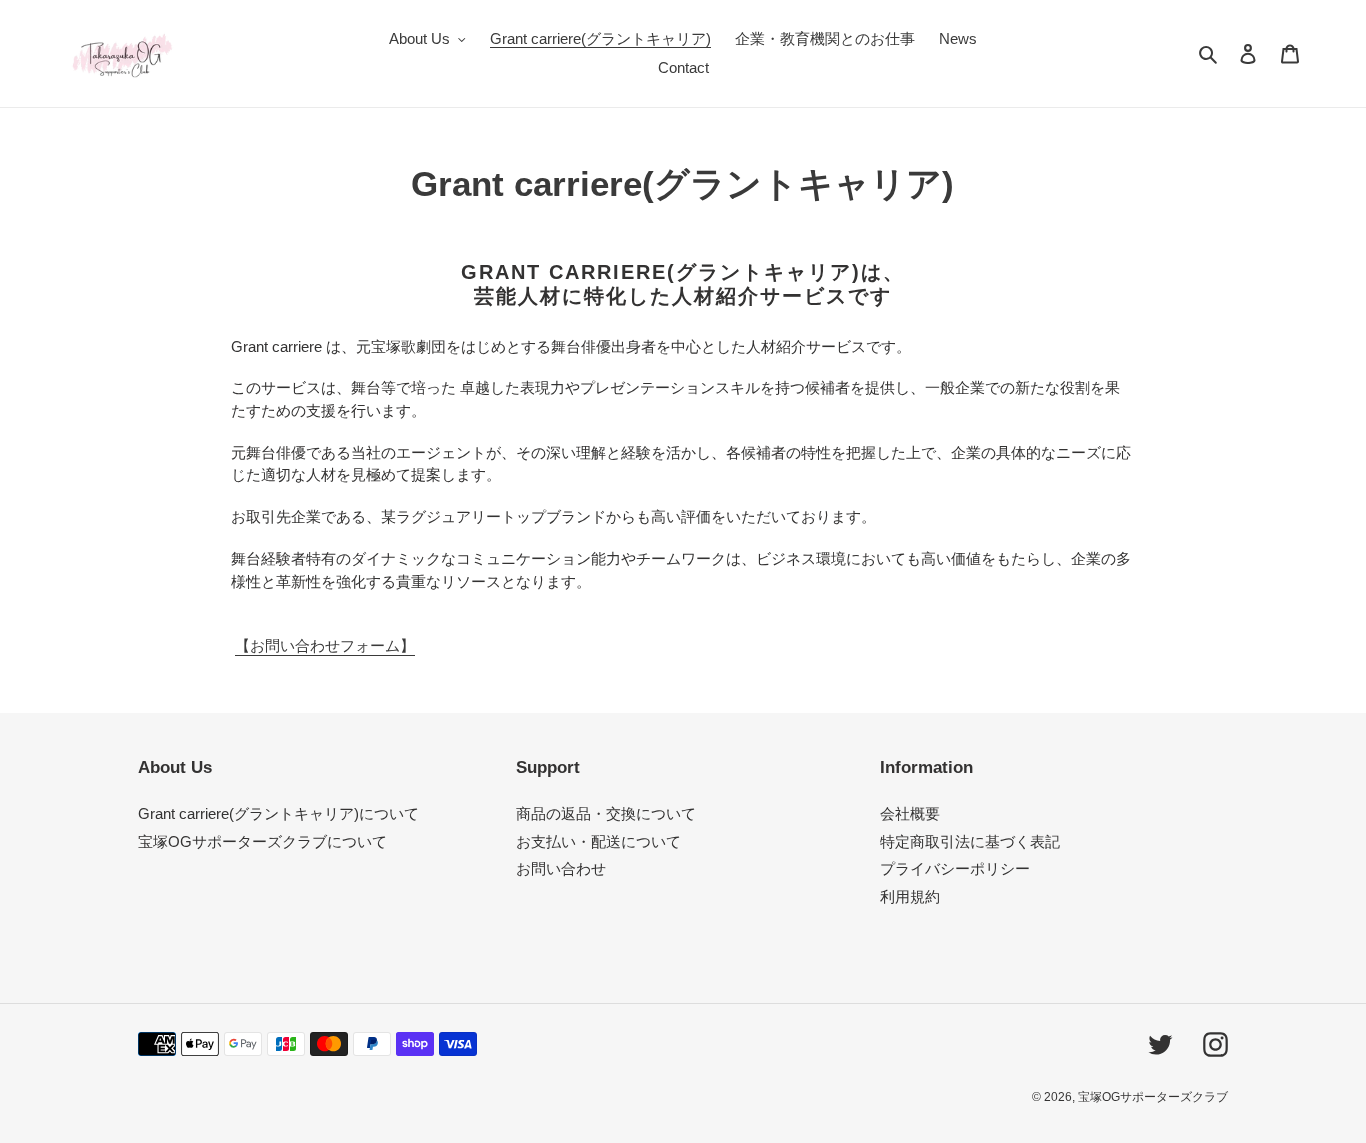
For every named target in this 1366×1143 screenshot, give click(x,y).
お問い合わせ (561, 868)
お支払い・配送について (598, 841)
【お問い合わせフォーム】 (325, 645)
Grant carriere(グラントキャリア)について (278, 813)
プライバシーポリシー (955, 868)
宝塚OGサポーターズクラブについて (262, 841)
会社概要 (910, 813)
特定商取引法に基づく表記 (970, 841)
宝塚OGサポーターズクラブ (1153, 1097)
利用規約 (910, 896)
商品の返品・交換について (606, 813)
